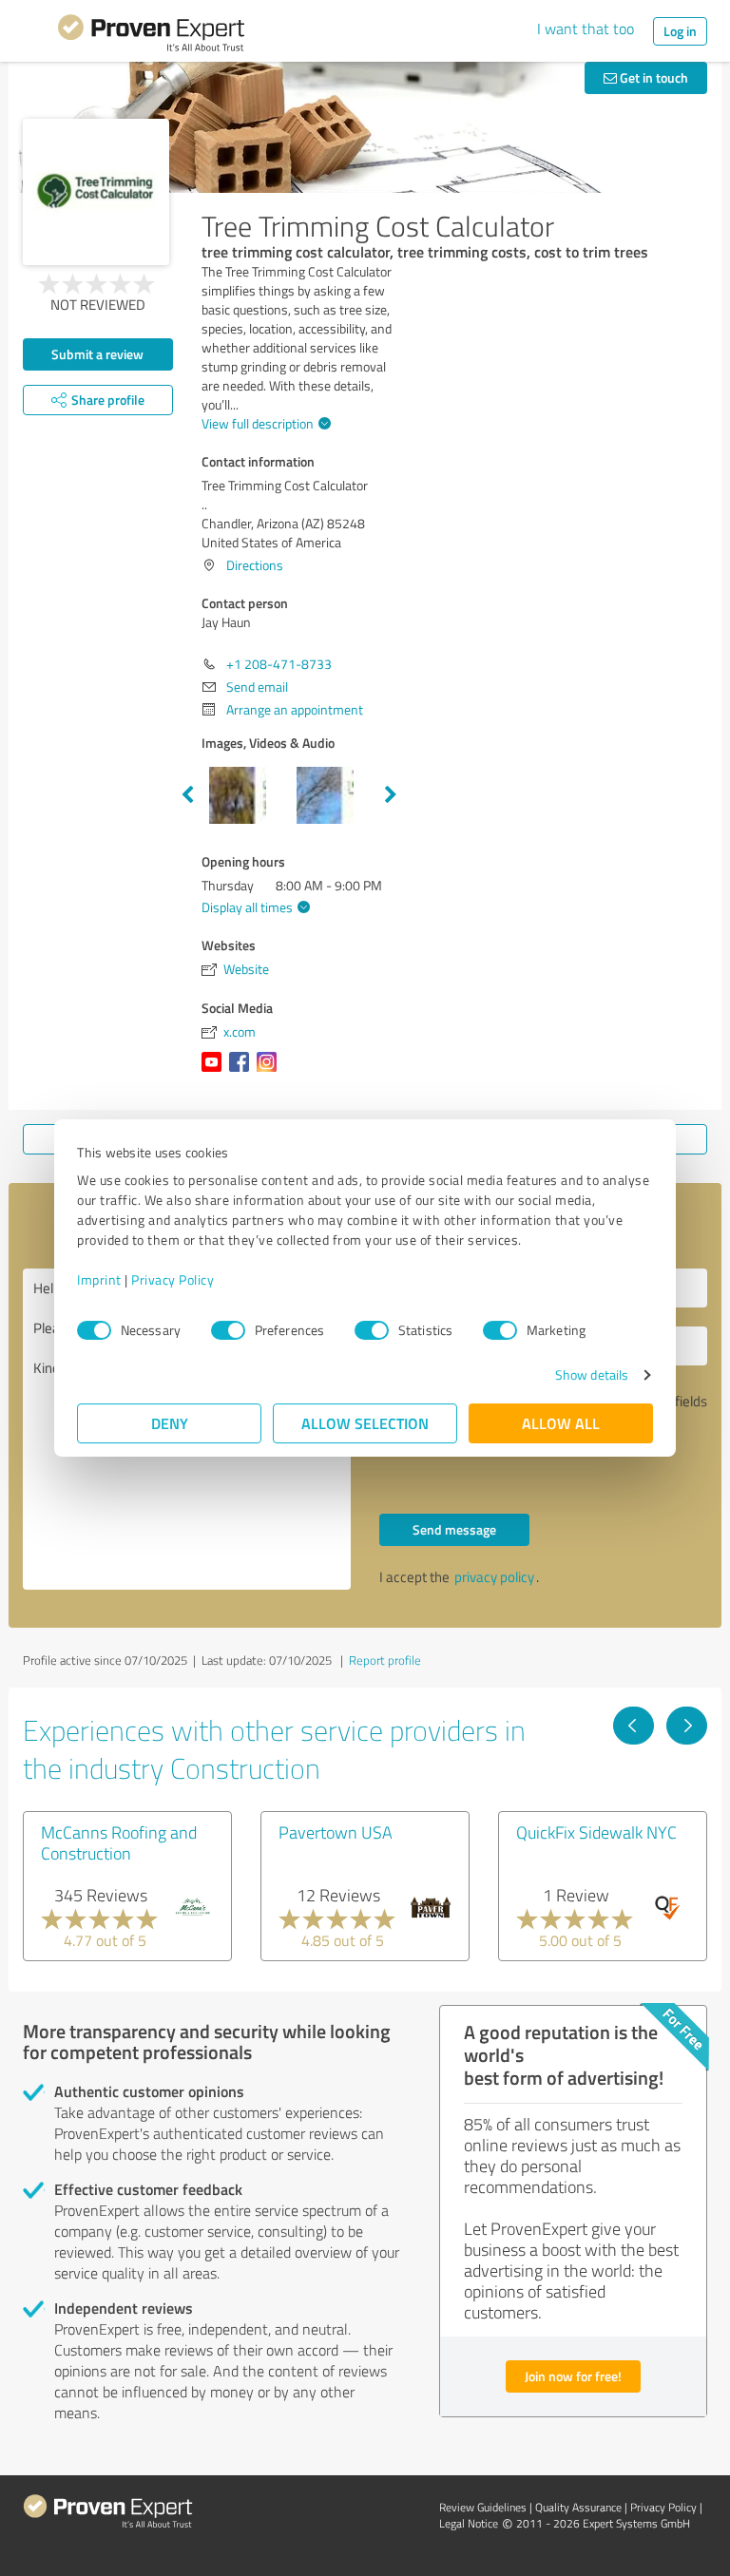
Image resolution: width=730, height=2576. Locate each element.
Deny (170, 1423)
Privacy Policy (173, 1279)
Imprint (99, 1279)
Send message (454, 1529)
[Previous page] (634, 1726)
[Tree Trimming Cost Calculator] (96, 192)
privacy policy (494, 1577)
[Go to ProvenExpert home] (151, 36)
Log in (680, 31)
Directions (255, 565)
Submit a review (97, 354)
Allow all (561, 1423)
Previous (187, 795)
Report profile (385, 1660)
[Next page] (687, 1726)
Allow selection (365, 1423)
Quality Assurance (578, 2507)
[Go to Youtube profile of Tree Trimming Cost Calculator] (215, 1071)
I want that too (586, 29)
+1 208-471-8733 (279, 664)
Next (391, 795)
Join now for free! (573, 2376)
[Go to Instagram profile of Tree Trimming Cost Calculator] (270, 1071)
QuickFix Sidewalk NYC (596, 1832)
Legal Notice (469, 2523)
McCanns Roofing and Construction (119, 1842)
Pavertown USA (336, 1832)
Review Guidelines (483, 2507)
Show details (592, 1374)
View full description (258, 423)
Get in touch (653, 77)
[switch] (228, 1330)
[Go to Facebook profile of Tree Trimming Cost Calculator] (243, 1071)
